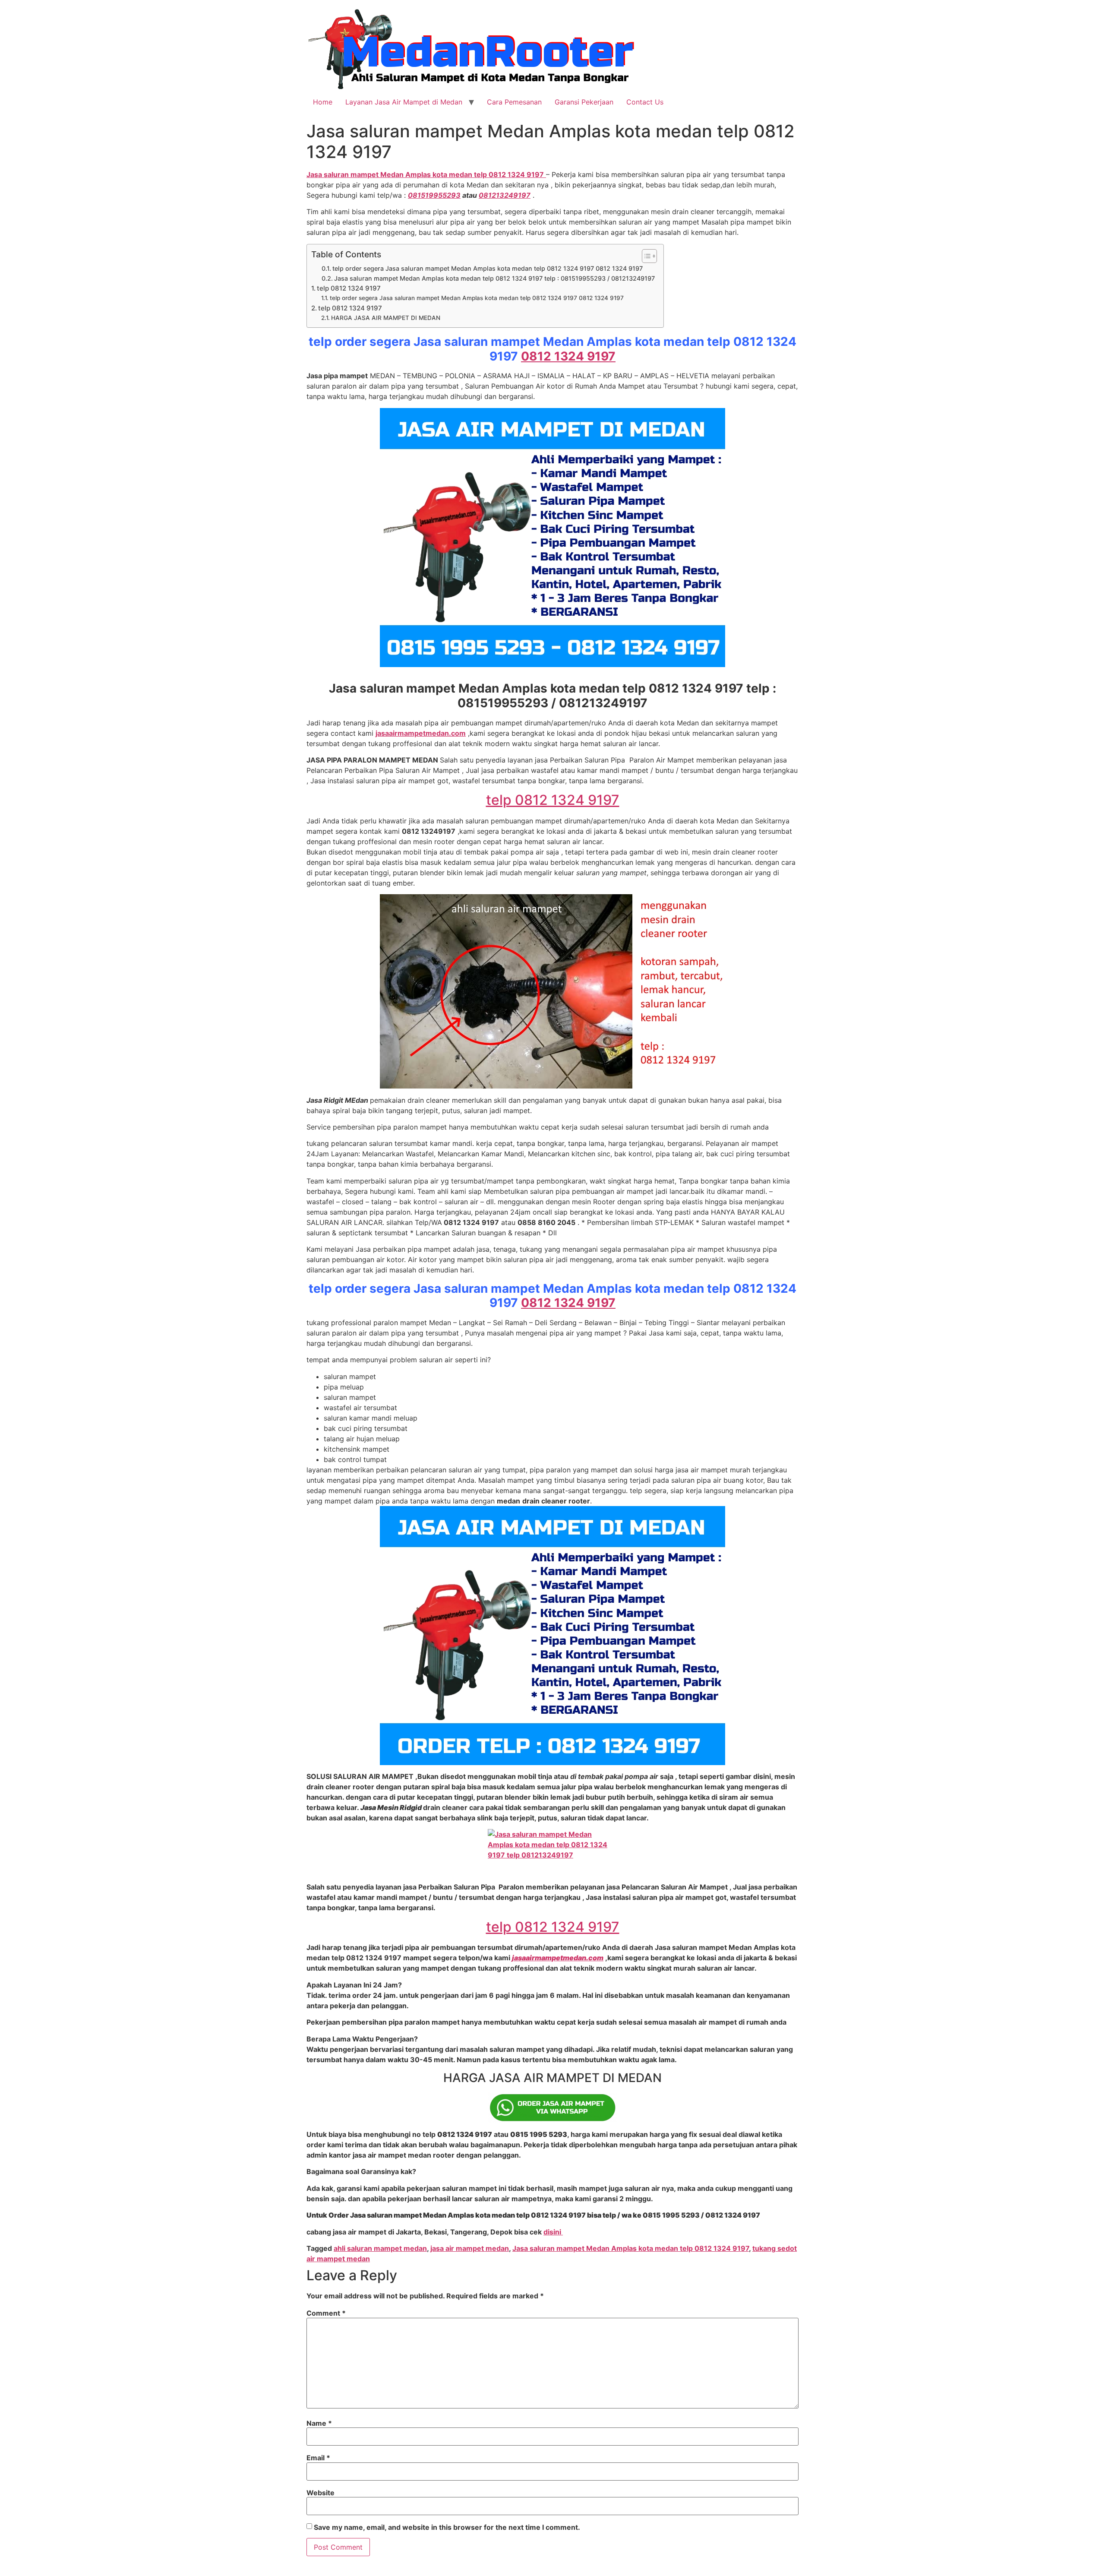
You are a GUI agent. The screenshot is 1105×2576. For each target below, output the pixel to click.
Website (320, 2493)
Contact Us (645, 102)
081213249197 (505, 195)
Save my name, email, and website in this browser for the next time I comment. (447, 2527)
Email (318, 2458)
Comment (326, 2313)
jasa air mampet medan (470, 2248)
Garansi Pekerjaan (584, 102)
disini (553, 2232)
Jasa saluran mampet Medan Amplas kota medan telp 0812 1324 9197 (631, 2248)
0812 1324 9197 (568, 356)
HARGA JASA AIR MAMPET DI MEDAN (386, 318)
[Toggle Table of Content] (645, 256)
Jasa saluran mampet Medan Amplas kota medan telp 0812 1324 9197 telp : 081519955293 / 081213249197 (494, 278)
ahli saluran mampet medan (380, 2248)
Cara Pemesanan (514, 102)
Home (323, 102)
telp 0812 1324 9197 (349, 288)
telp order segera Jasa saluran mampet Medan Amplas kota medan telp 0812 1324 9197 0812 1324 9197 (488, 268)
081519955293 (434, 195)
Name (319, 2423)
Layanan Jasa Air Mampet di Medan (404, 102)
